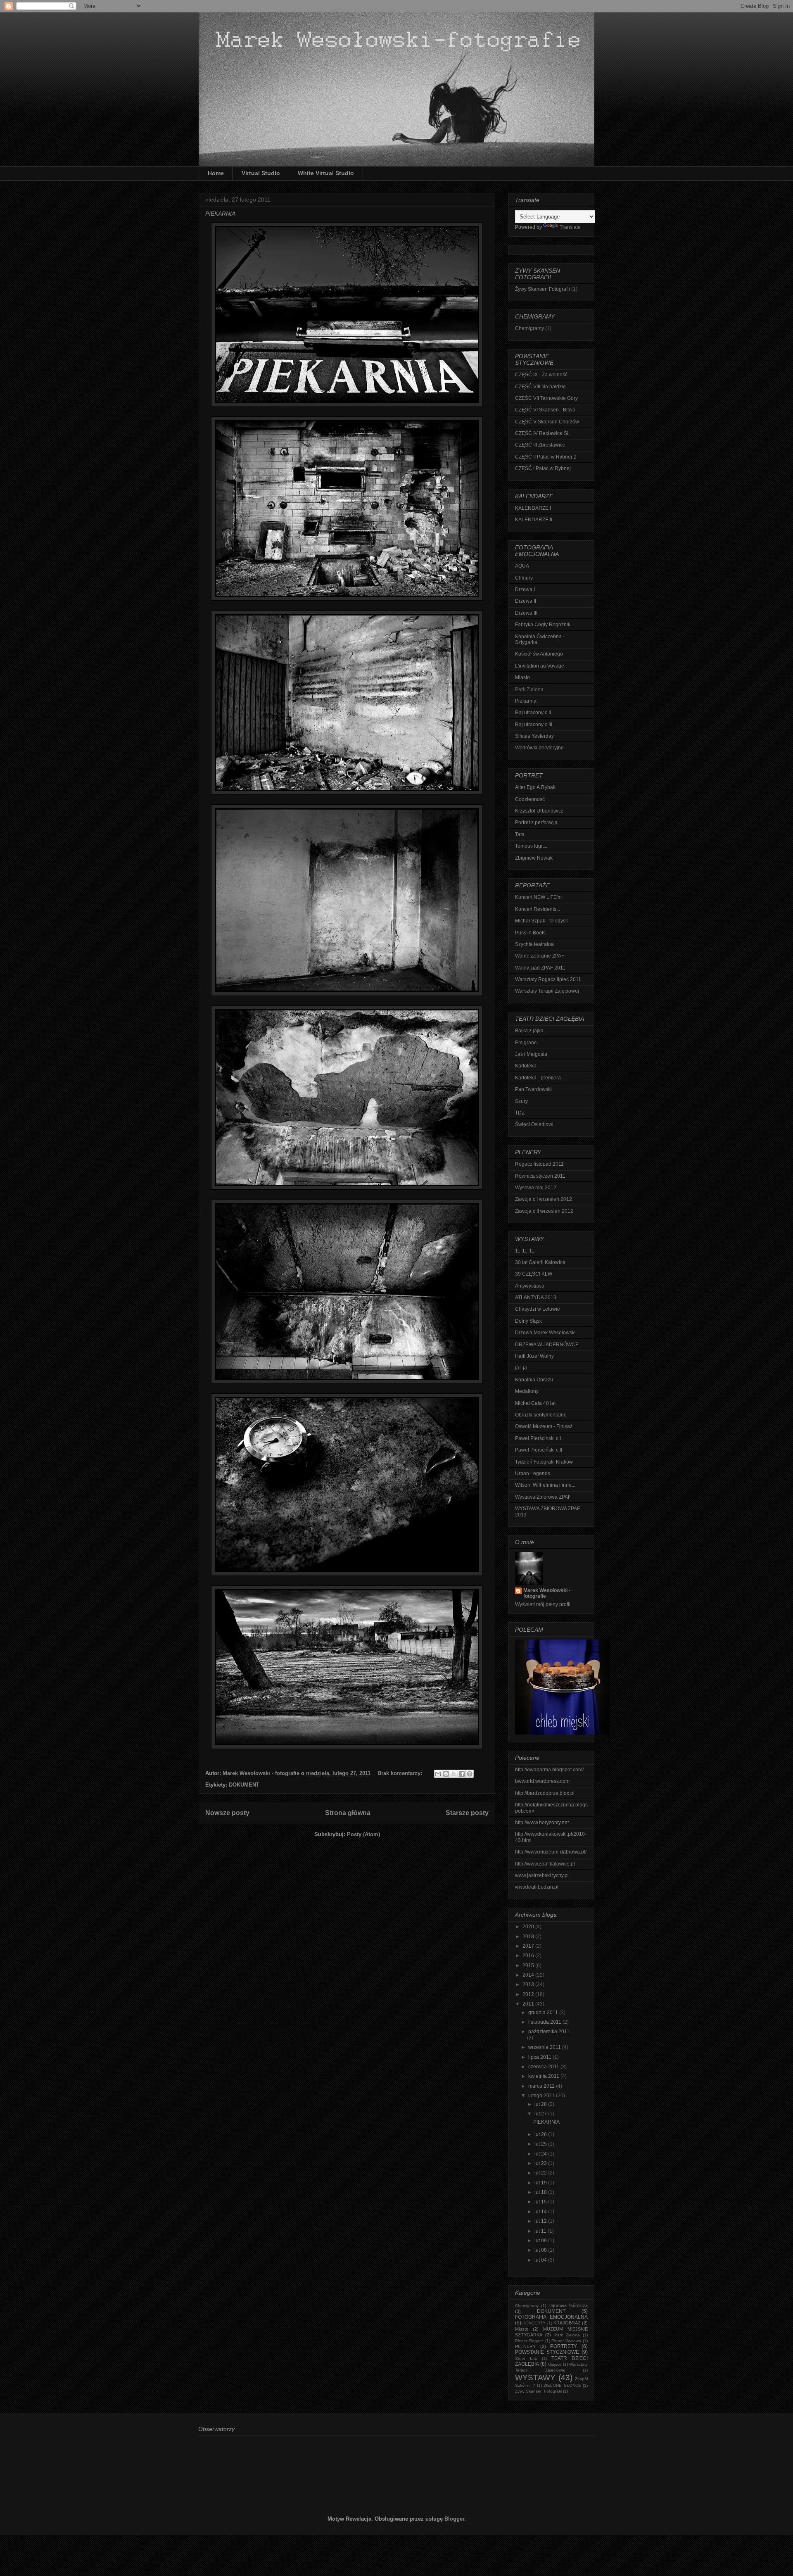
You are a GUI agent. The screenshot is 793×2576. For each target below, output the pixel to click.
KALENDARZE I (533, 508)
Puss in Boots (530, 933)
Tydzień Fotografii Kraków (544, 1462)
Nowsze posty (227, 1813)
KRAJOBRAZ (567, 2323)
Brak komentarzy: (401, 1773)
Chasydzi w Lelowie (538, 1309)
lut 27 (541, 2114)
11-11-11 (525, 1251)
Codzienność (530, 799)
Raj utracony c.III (534, 725)
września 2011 (545, 2047)
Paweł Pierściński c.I (538, 1438)
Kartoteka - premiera (538, 1078)
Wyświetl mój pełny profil (543, 1604)
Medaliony (527, 1391)
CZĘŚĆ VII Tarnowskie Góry (546, 398)
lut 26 (541, 2134)
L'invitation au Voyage (540, 666)
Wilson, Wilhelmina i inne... (545, 1485)
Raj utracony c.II (533, 713)
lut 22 (541, 2173)
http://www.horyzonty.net (542, 1823)
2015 (529, 1965)
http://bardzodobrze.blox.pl (545, 1793)
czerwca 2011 (544, 2067)
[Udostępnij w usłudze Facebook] (462, 1774)
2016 (529, 1956)
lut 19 (541, 2183)
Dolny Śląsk (528, 1321)
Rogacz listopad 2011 (539, 1164)
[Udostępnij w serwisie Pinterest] (470, 1774)
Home (216, 173)
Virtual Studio (261, 173)
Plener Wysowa (566, 2341)
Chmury (524, 578)
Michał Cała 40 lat (535, 1403)
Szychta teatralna (534, 944)
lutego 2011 (542, 2096)
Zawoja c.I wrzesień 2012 (544, 1199)
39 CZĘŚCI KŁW (534, 1274)
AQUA (522, 566)
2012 (529, 1994)
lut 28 (541, 2104)
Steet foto (526, 2359)
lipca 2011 (540, 2057)
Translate (570, 227)
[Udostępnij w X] (454, 1774)
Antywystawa (530, 1286)
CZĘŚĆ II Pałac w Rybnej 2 (546, 457)
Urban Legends (533, 1473)
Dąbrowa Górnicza (568, 2305)
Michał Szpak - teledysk (541, 921)
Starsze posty (467, 1813)
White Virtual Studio (326, 173)
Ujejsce (555, 2364)
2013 (529, 1984)
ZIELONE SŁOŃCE (562, 2385)
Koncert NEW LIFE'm (538, 897)
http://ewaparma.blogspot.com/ (549, 1770)
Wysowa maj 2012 (536, 1188)
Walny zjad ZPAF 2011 (540, 968)
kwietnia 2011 (544, 2076)
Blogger (454, 2519)
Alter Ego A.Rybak (535, 787)
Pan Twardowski (533, 1089)
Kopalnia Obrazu (534, 1380)
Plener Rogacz (529, 2341)
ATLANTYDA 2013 (536, 1298)
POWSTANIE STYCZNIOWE (547, 2352)
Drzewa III (526, 613)
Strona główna (348, 1813)
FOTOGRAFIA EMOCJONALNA (551, 2317)
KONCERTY (534, 2323)
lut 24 (541, 2154)
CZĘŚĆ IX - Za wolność (541, 375)
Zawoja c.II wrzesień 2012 (544, 1211)
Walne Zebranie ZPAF (540, 956)
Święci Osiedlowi (534, 1124)
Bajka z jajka (529, 1031)
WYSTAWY (535, 2378)
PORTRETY (564, 2346)
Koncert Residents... (538, 909)
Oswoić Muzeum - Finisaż (544, 1426)
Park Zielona (567, 2335)
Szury (521, 1101)
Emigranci (526, 1043)
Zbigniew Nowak (534, 858)
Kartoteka (526, 1066)
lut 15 (541, 2202)
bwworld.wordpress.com (542, 1781)
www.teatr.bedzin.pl (537, 1887)
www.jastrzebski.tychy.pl (542, 1875)
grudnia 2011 (544, 2013)
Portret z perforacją (536, 822)
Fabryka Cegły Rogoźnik (543, 625)
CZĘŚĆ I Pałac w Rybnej (543, 468)
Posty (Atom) (363, 1834)
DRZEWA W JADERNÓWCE (547, 1345)
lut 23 (541, 2163)
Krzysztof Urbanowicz (539, 811)
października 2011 (549, 2032)
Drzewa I (525, 589)
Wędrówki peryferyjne (539, 748)
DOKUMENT (244, 1785)
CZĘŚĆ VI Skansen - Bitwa (545, 410)
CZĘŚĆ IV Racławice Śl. (542, 433)
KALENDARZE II (534, 520)
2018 (529, 1937)
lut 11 (541, 2231)
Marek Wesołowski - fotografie (547, 1593)
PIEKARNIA (220, 214)
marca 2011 (542, 2086)
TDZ (520, 1113)
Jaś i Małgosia (531, 1054)
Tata (520, 834)
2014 (529, 1975)
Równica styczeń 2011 (540, 1176)
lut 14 (541, 2212)
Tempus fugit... (531, 846)
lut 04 (541, 2260)
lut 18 (541, 2192)
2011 (529, 2004)
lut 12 (541, 2221)
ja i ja (521, 1368)
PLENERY (525, 2346)
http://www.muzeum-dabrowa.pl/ (551, 1852)
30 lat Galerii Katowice (540, 1262)
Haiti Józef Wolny (534, 1356)
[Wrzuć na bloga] (446, 1774)
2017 (529, 1946)
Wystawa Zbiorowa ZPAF (543, 1497)
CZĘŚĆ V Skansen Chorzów (547, 422)
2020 (529, 1927)
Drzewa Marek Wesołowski (545, 1333)
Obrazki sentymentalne (541, 1415)
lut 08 (541, 2250)
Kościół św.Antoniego (539, 654)
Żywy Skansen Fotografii (543, 289)
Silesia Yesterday (534, 736)
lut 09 (541, 2241)
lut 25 (541, 2144)
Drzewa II (526, 601)
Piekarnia (526, 701)
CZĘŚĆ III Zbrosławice (540, 445)
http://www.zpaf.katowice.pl (545, 1864)
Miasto (522, 677)
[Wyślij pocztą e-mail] (438, 1774)
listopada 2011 (545, 2022)
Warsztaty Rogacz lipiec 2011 (548, 979)
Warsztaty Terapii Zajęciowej (547, 991)
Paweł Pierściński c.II (539, 1450)
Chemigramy (529, 328)
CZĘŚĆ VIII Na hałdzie (540, 387)
